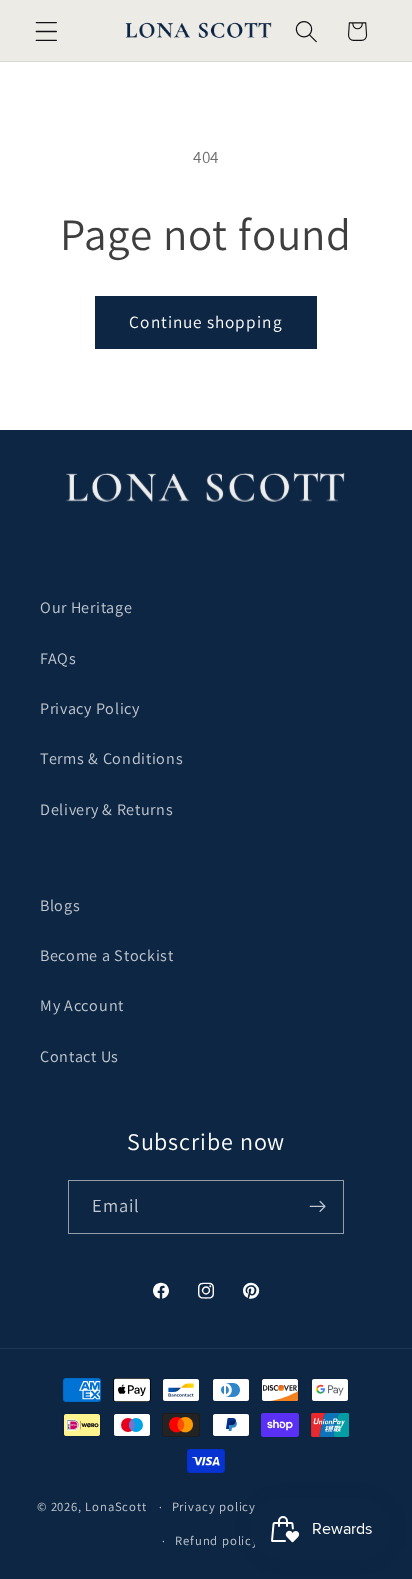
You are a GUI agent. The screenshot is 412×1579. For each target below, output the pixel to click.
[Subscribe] (318, 1207)
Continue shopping (206, 321)
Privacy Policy (90, 708)
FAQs (58, 658)
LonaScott (115, 1506)
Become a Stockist (107, 955)
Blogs (60, 905)
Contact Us (79, 1056)
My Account (82, 1005)
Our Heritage (86, 607)
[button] (46, 31)
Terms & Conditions (111, 758)
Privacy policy (214, 1506)
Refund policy (216, 1540)
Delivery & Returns (106, 809)
